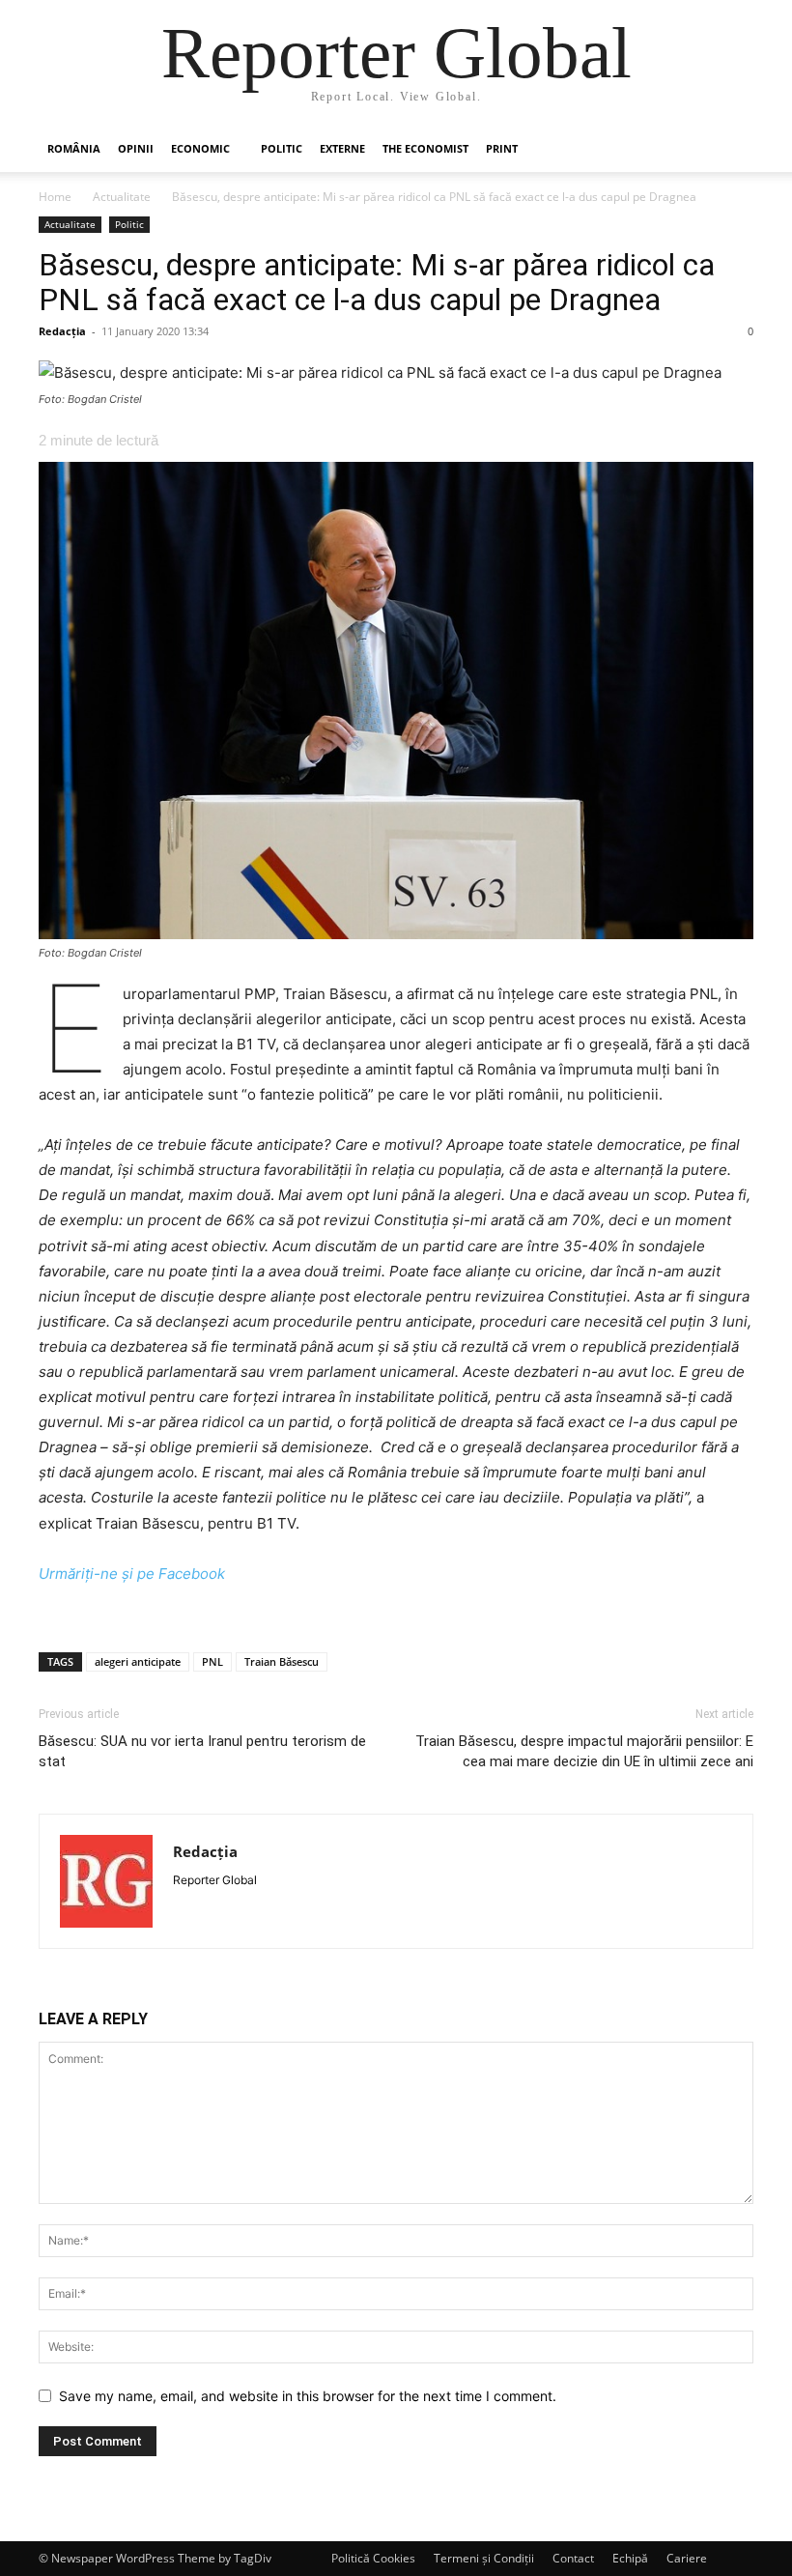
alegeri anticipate (138, 1661)
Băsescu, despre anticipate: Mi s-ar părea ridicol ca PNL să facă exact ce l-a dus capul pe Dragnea (377, 282)
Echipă (630, 2558)
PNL (212, 1661)
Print (502, 148)
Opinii (136, 148)
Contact (573, 2558)
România (74, 148)
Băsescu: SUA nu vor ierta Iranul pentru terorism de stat (202, 1751)
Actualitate (122, 197)
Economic (200, 148)
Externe (342, 148)
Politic (282, 148)
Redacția (62, 331)
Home (55, 197)
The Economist (425, 148)
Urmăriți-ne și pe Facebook (132, 1574)
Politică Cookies (373, 2558)
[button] (730, 149)
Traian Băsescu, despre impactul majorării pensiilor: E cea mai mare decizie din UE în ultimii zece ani (584, 1751)
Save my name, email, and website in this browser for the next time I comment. (308, 2396)
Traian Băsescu (282, 1661)
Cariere (687, 2558)
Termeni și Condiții (484, 2558)
